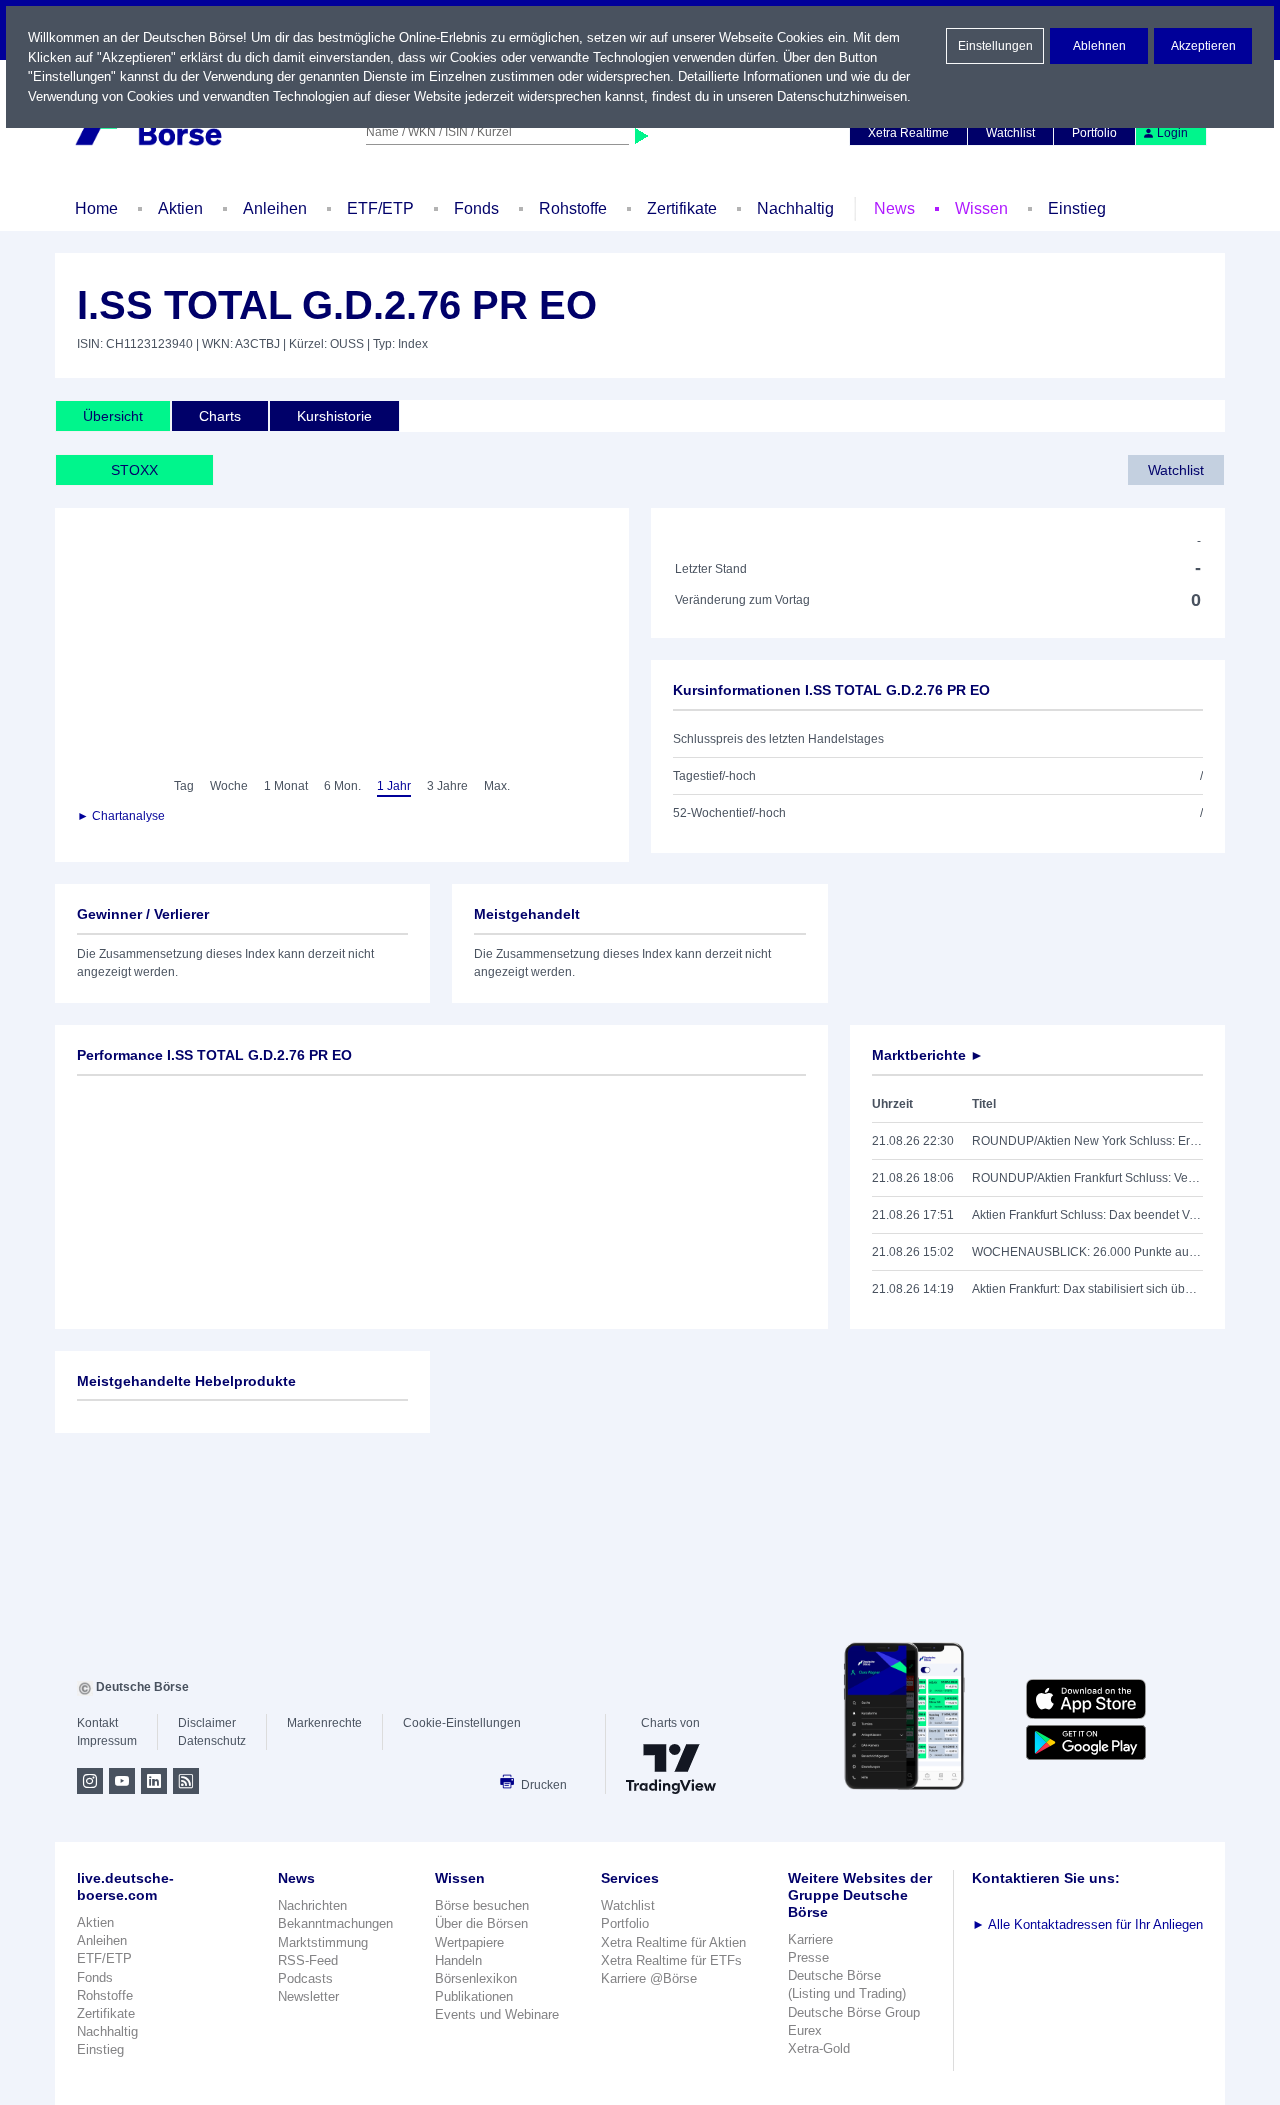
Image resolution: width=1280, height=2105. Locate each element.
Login (1172, 133)
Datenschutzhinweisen (842, 96)
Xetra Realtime (908, 133)
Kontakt (97, 1723)
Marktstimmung (323, 1942)
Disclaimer (207, 1723)
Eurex (805, 2030)
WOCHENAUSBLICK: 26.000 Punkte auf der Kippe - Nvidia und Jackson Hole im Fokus (1087, 1252)
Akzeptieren (1203, 46)
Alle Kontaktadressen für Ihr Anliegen (1087, 1924)
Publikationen (474, 1996)
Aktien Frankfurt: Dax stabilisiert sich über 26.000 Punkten (1087, 1289)
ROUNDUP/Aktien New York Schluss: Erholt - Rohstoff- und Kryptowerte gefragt (1087, 1141)
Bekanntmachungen (335, 1923)
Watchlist (1010, 133)
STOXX (134, 470)
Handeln (458, 1960)
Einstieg (1077, 208)
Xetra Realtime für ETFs (671, 1960)
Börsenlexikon (476, 1978)
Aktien (180, 208)
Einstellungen (995, 46)
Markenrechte (324, 1723)
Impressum (107, 1741)
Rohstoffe (573, 208)
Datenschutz (212, 1741)
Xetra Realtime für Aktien (673, 1942)
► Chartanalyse (121, 816)
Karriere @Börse (649, 1978)
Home (96, 208)
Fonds (476, 208)
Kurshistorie (334, 416)
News (894, 208)
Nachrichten (312, 1905)
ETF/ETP (380, 208)
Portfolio (1094, 133)
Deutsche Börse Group (854, 2012)
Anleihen (275, 208)
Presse (808, 1957)
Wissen (981, 208)
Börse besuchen (482, 1905)
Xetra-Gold (819, 2048)
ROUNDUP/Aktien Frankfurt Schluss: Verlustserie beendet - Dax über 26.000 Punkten (1087, 1178)
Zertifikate (682, 208)
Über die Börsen (481, 1923)
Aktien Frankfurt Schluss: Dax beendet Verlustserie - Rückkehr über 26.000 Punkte (1087, 1215)
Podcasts (305, 1978)
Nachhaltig (795, 208)
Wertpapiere (469, 1942)
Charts (220, 416)
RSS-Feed (308, 1960)
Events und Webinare (497, 2014)
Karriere (810, 1939)
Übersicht (113, 416)
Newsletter (308, 1996)
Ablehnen (1099, 46)
